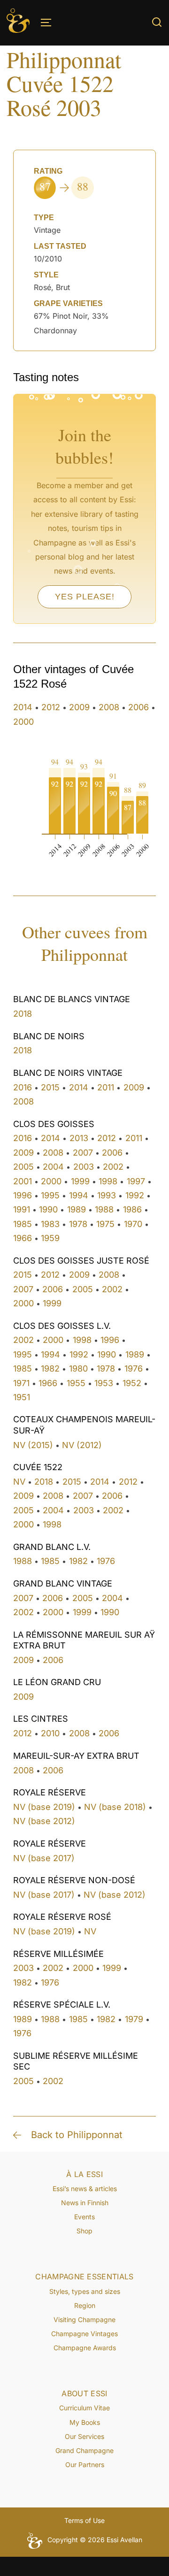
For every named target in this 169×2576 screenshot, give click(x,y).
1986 (132, 1209)
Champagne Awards (85, 2348)
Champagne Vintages (84, 2334)
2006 (138, 707)
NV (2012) (82, 1445)
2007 (83, 1153)
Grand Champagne (84, 2450)
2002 (113, 1167)
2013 (79, 1138)
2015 (50, 1087)
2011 (106, 1087)
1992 (135, 1195)
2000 (23, 722)
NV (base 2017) (44, 1858)
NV (19, 1482)
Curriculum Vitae (84, 2408)
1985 (23, 1224)
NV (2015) (33, 1445)
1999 (80, 1181)
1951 (22, 1397)
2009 (79, 707)
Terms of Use (84, 2520)
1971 (21, 1383)
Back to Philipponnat (77, 2135)
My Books (85, 2422)
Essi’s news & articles (85, 2189)
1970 (133, 1224)
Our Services (84, 2436)
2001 (23, 1181)
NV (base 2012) (44, 1821)
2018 (23, 1014)
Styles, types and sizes (85, 2291)
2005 (23, 1167)
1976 (134, 1368)
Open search (157, 22)
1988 (104, 1209)
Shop (84, 2231)
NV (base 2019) (44, 1807)
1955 (76, 1383)
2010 (50, 1733)
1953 (104, 1383)
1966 (23, 1238)
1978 (78, 1224)
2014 (23, 707)
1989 (77, 1209)
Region (85, 2305)
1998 (108, 1181)
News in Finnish (85, 2203)
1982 (50, 1368)
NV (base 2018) (115, 1807)
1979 (134, 2019)
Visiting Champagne (84, 2319)
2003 (84, 1167)
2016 (23, 1087)
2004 (53, 1167)
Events (84, 2217)
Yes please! (85, 597)
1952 (132, 1383)
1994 (79, 1195)
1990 (48, 1209)
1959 (50, 1238)
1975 (105, 1224)
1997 (136, 1181)
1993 (107, 1195)
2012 (51, 707)
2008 (109, 707)
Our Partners (85, 2465)
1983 (50, 1224)
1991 (22, 1209)
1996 (23, 1195)
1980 (78, 1368)
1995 (50, 1195)
